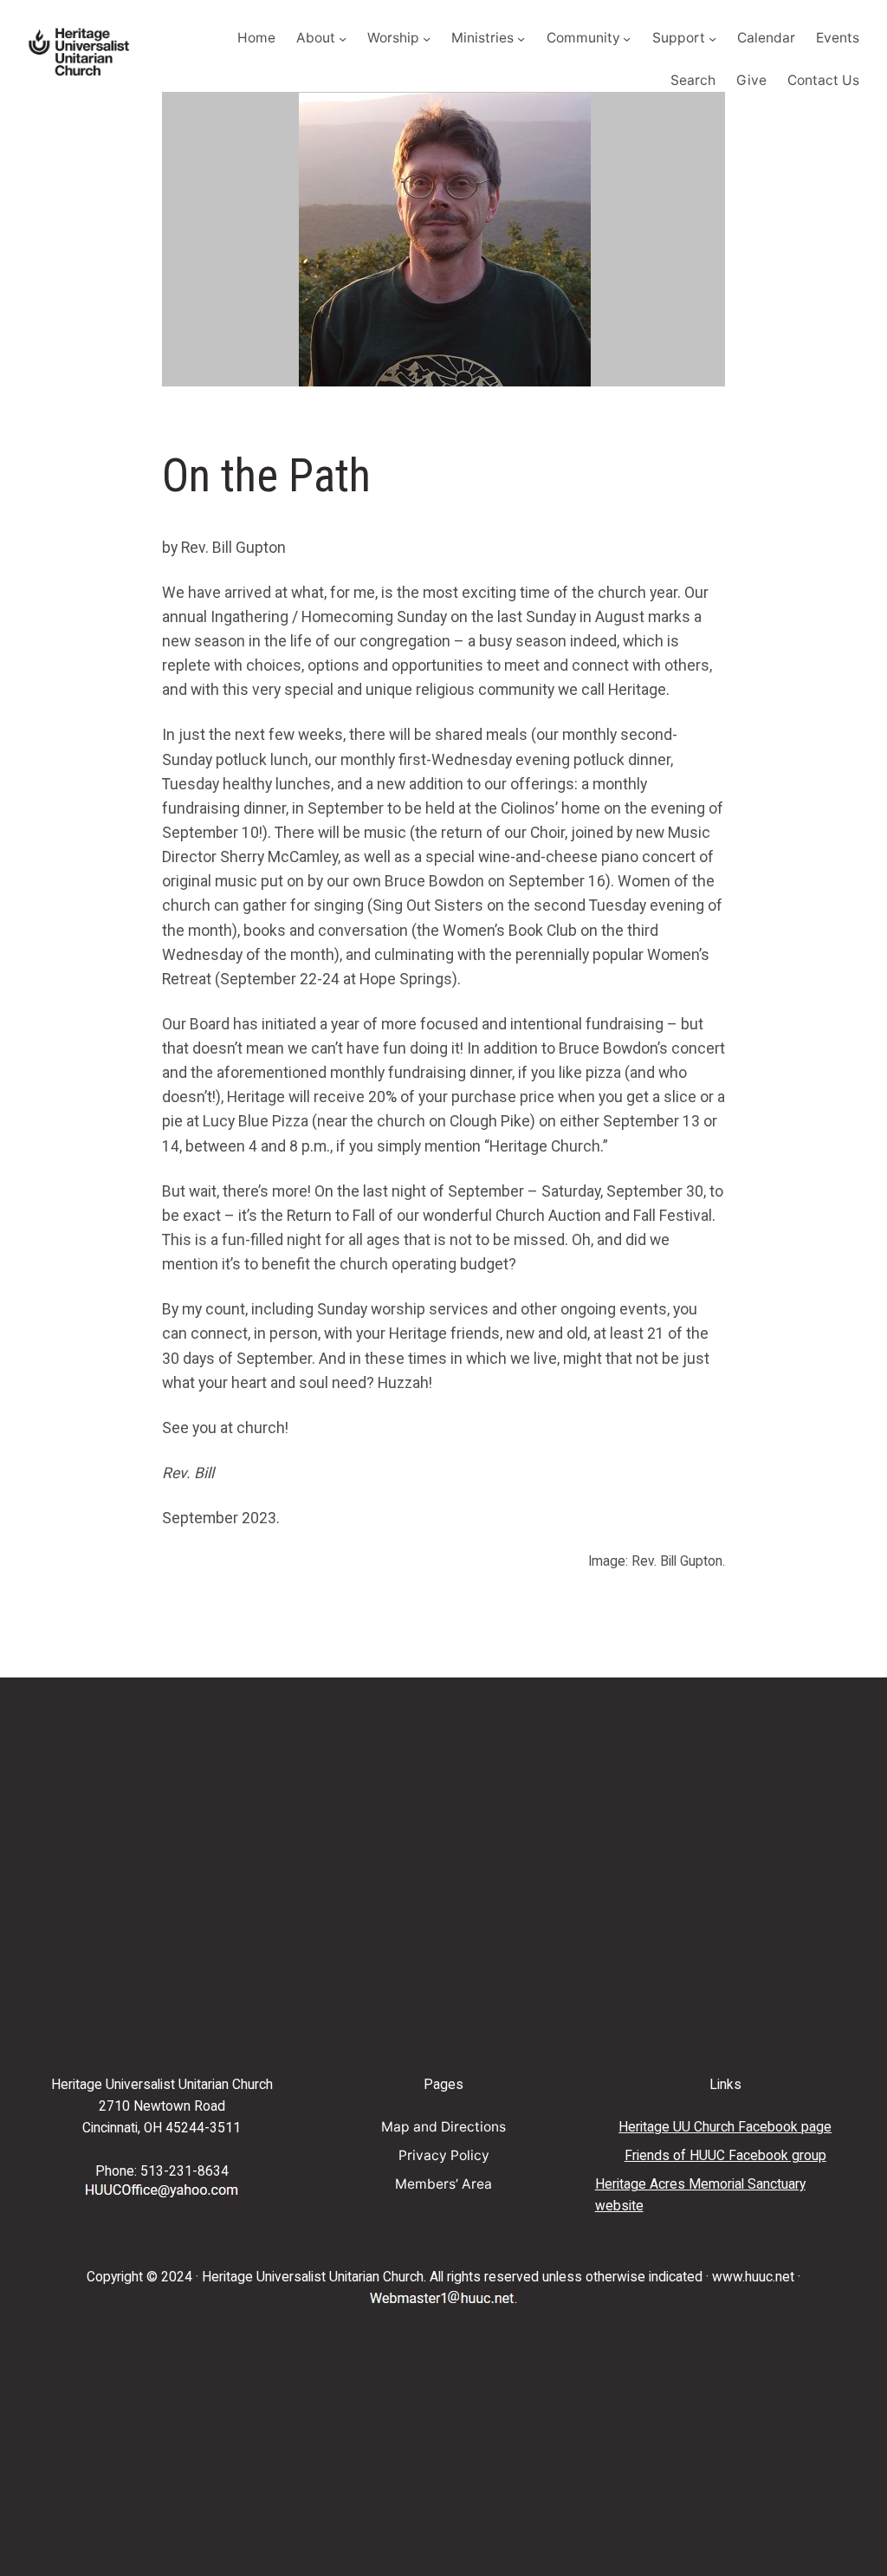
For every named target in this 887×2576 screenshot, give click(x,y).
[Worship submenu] (427, 39)
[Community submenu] (627, 39)
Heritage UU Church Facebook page (725, 2127)
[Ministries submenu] (521, 39)
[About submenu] (343, 39)
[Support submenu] (712, 39)
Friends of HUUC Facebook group (725, 2156)
